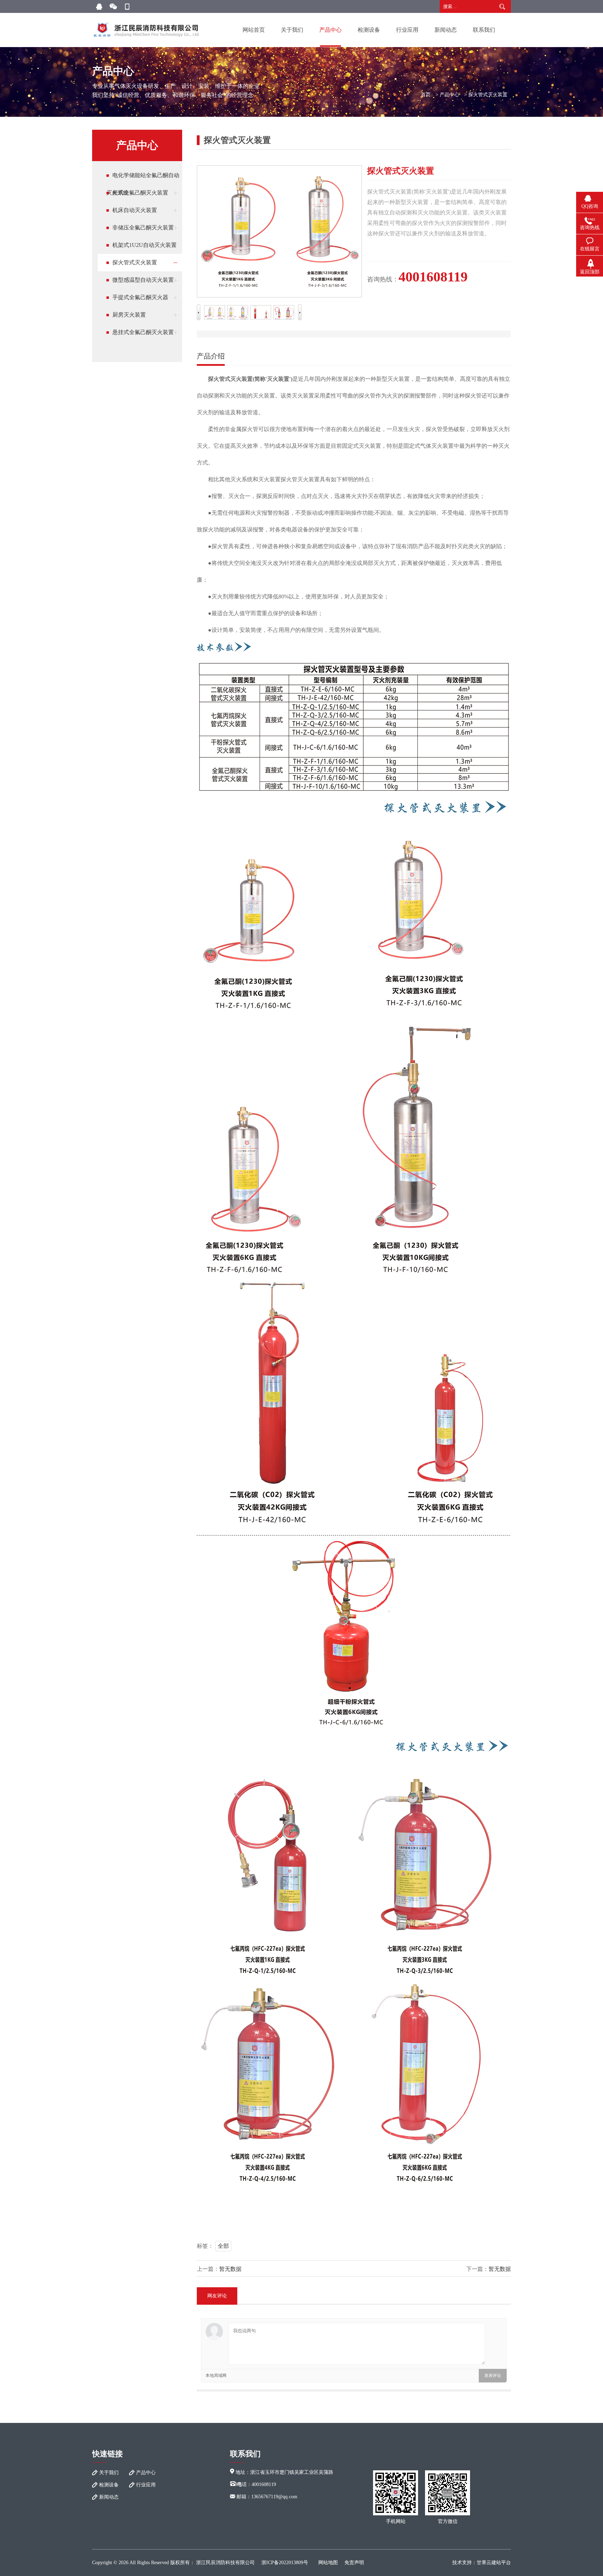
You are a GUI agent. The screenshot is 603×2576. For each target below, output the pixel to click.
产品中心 (330, 30)
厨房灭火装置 (129, 315)
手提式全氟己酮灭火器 (140, 297)
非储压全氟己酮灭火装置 (143, 228)
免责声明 (354, 2563)
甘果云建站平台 (494, 2563)
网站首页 (254, 30)
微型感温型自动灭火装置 (143, 280)
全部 (223, 2246)
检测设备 (369, 30)
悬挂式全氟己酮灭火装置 (143, 332)
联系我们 (484, 30)
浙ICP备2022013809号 (285, 2563)
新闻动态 (446, 30)
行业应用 (407, 30)
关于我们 (292, 30)
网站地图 (328, 2563)
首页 (426, 95)
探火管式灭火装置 (488, 95)
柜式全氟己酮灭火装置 (140, 193)
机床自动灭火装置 (135, 210)
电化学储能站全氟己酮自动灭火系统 (143, 178)
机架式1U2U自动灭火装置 (144, 245)
